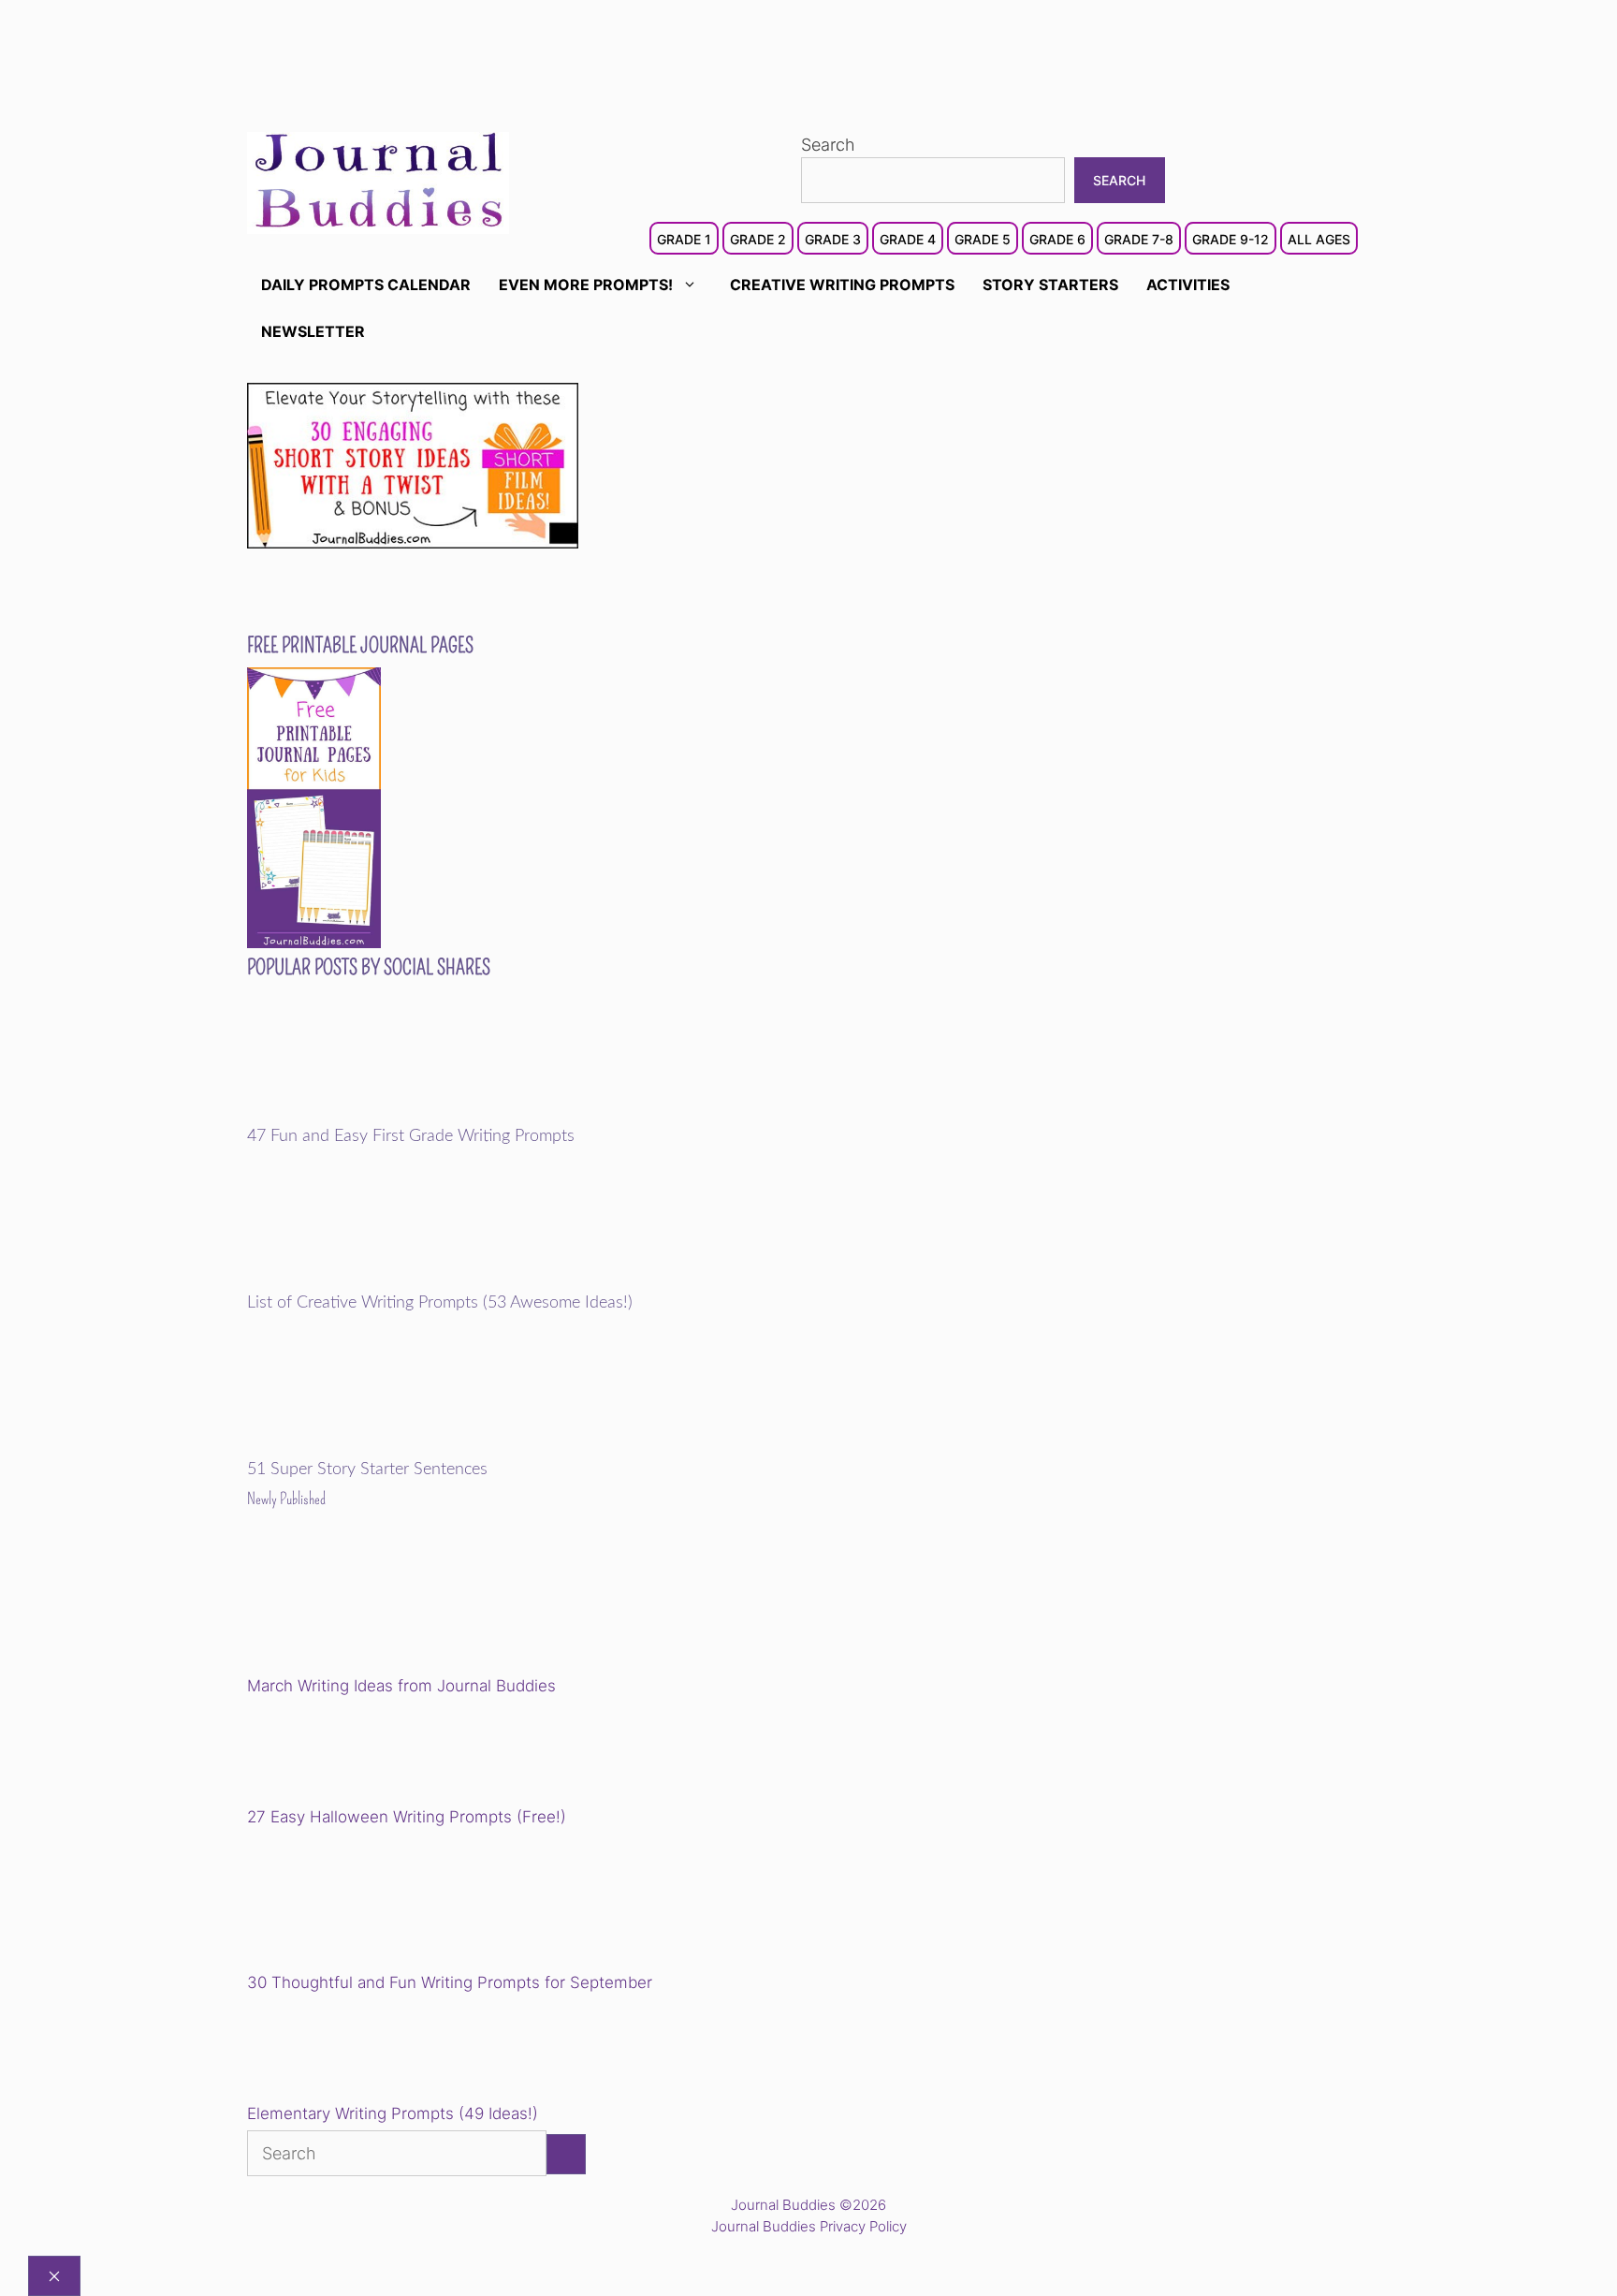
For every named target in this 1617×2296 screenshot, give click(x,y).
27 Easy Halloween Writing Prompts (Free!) (407, 1817)
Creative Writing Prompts (842, 285)
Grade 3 (833, 239)
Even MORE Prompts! (586, 285)
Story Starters (1050, 285)
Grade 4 (908, 239)
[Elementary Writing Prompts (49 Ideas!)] (342, 2051)
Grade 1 (684, 239)
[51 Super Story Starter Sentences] (377, 1448)
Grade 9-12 (1231, 239)
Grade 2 (758, 239)
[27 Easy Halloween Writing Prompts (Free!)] (342, 1754)
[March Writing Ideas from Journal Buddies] (377, 1606)
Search (828, 145)
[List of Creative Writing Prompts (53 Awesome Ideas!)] (377, 1280)
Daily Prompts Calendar (366, 285)
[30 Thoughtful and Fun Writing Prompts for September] (377, 1902)
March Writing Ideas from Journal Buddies (401, 1686)
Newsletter (313, 331)
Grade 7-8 (1139, 239)
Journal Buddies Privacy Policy (809, 2226)
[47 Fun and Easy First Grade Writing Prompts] (377, 1114)
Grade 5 (983, 239)
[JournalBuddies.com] (378, 181)
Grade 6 (1057, 239)
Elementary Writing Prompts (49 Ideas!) (393, 2113)
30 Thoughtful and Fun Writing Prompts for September (450, 1982)
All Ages (1319, 239)
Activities (1188, 285)
